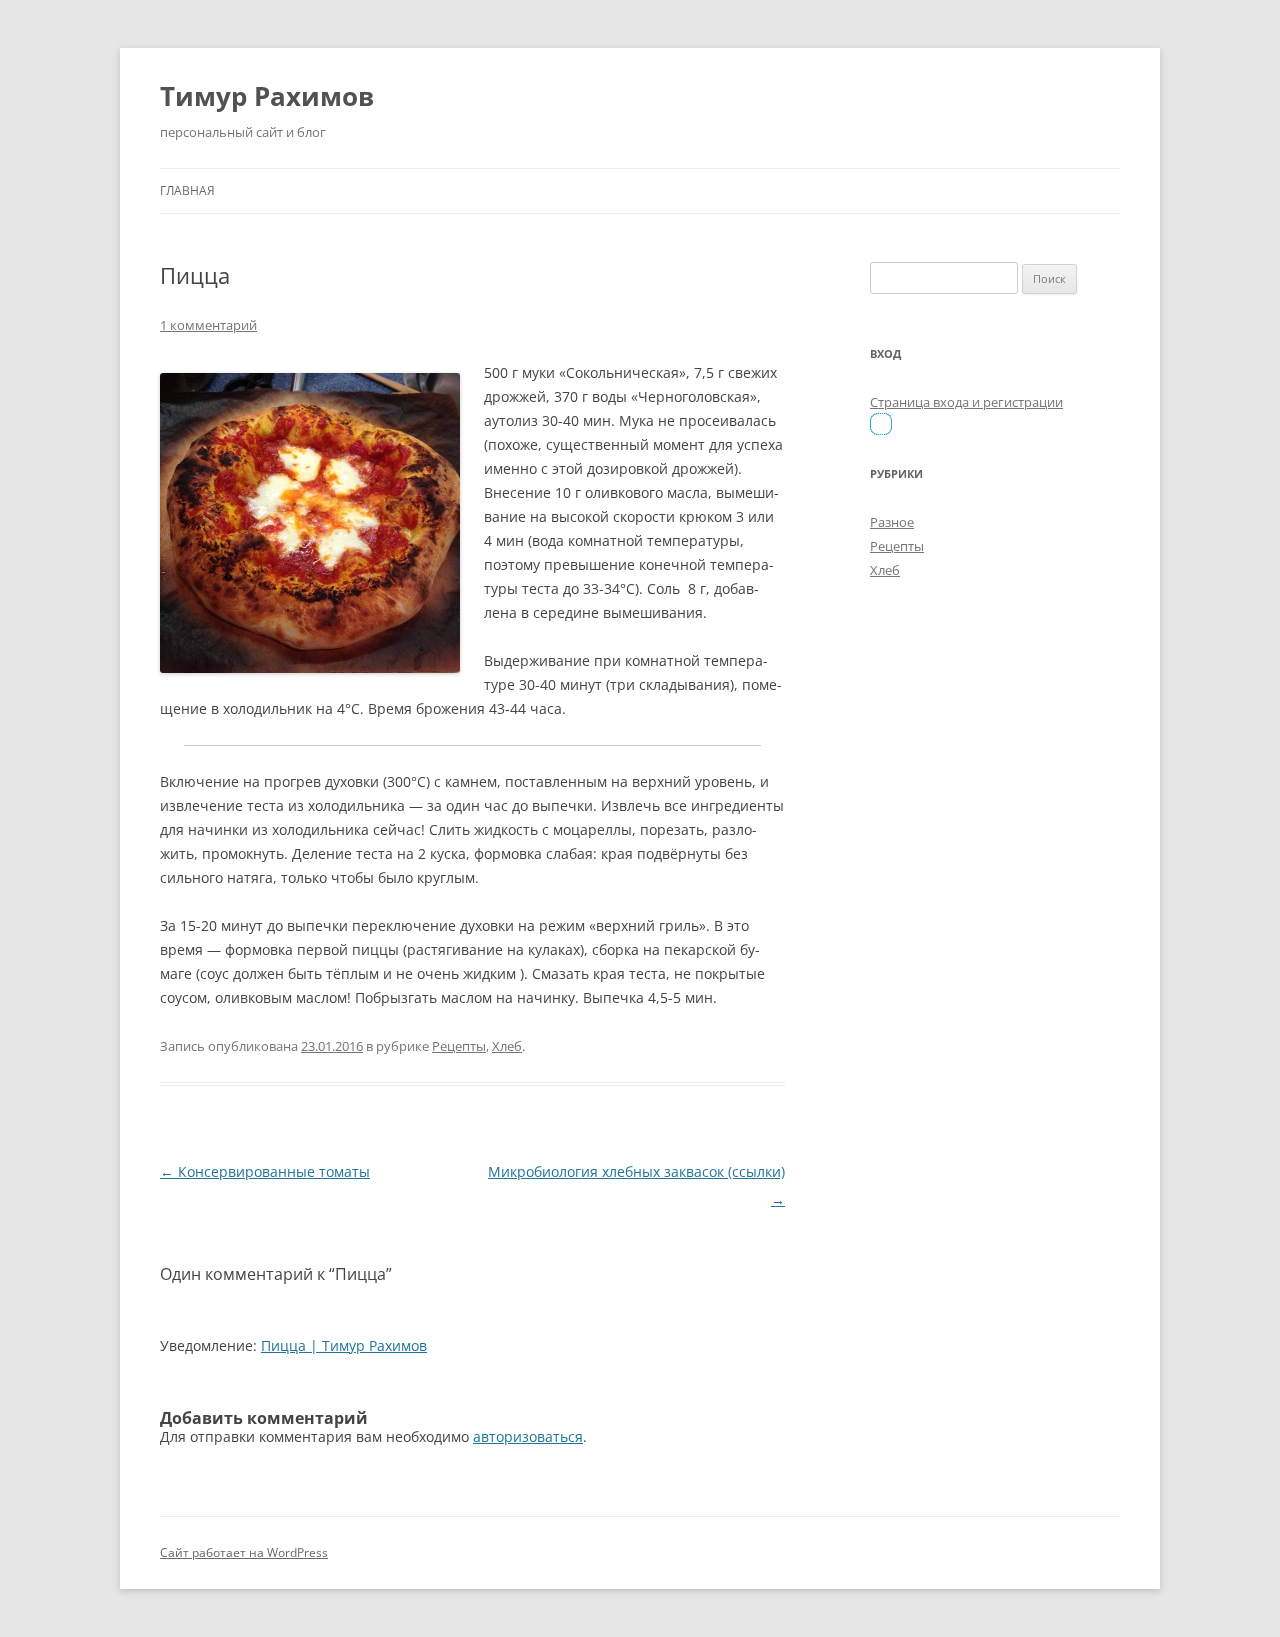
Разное (892, 522)
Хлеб (507, 1046)
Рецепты (459, 1046)
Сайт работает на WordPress (244, 1552)
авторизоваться (528, 1436)
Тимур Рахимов (267, 96)
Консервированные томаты (265, 1171)
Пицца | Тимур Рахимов (344, 1345)
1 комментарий (208, 325)
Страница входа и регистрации (966, 402)
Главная (187, 190)
